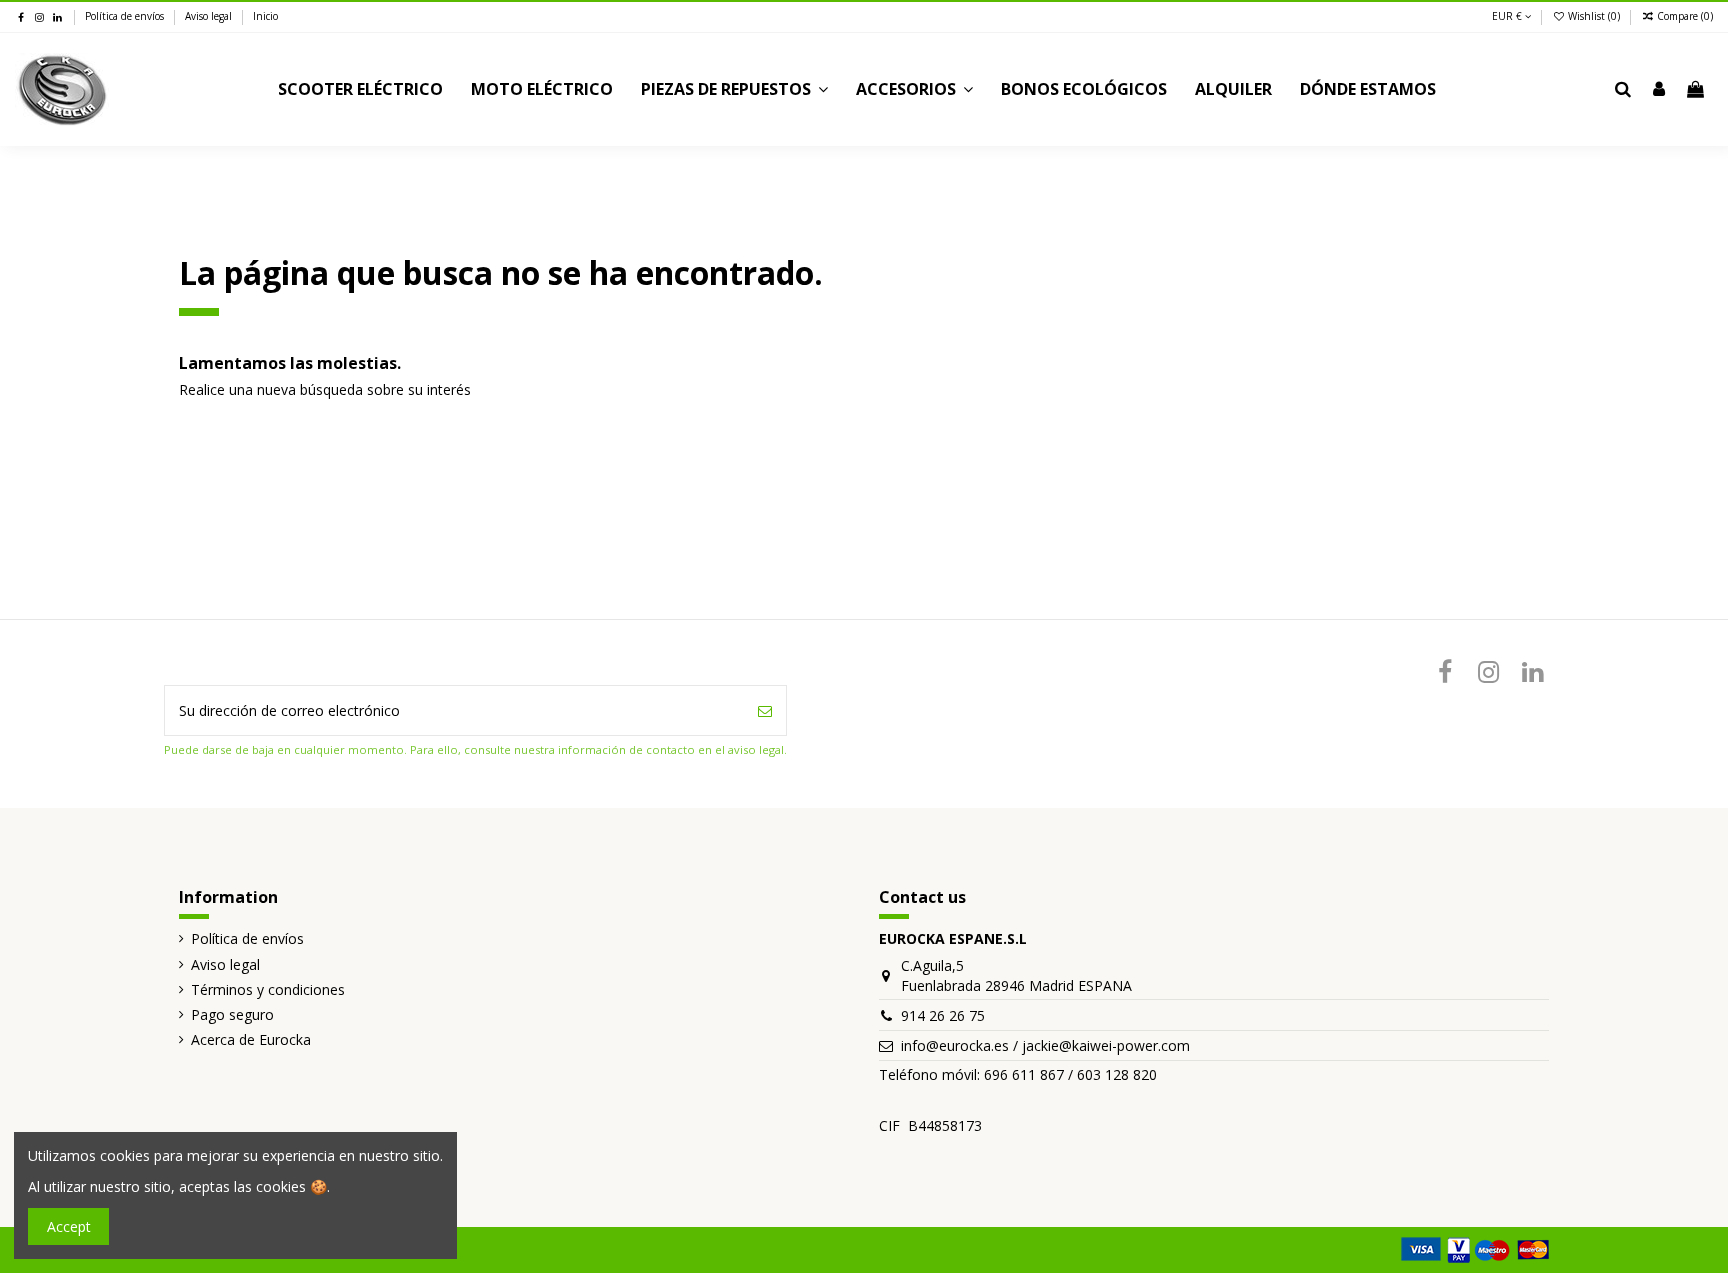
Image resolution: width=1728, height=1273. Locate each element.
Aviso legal (210, 16)
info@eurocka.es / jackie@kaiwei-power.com (1045, 1045)
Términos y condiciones (268, 989)
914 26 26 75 (943, 1015)
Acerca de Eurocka (251, 1039)
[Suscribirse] (765, 710)
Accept (69, 1226)
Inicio (265, 16)
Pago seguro (232, 1014)
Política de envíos (126, 16)
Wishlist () (1594, 16)
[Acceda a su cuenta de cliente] (1659, 90)
